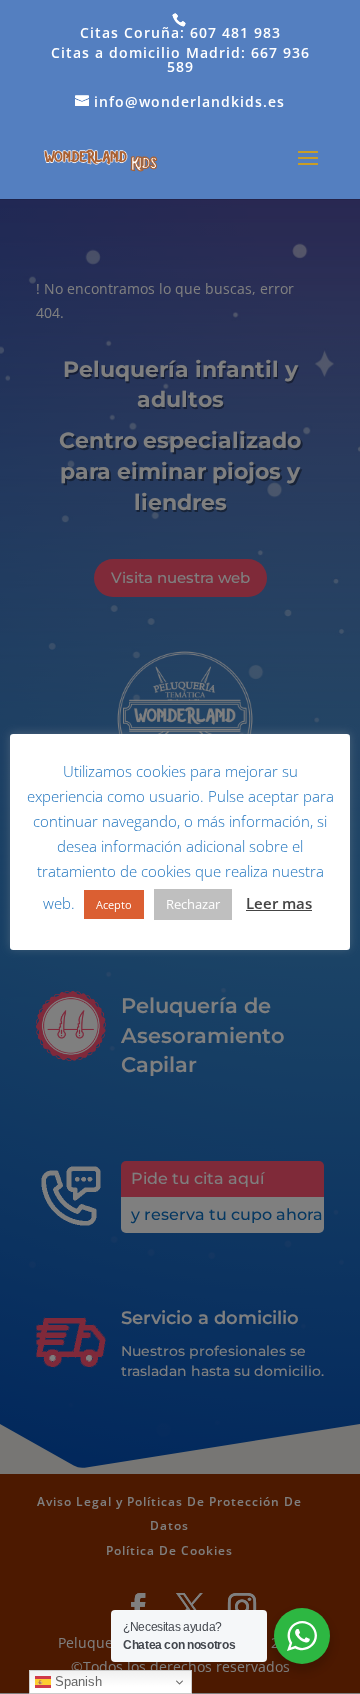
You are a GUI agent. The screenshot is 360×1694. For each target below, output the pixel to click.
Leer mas (279, 903)
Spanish (76, 1681)
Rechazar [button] (193, 904)
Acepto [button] (114, 904)
